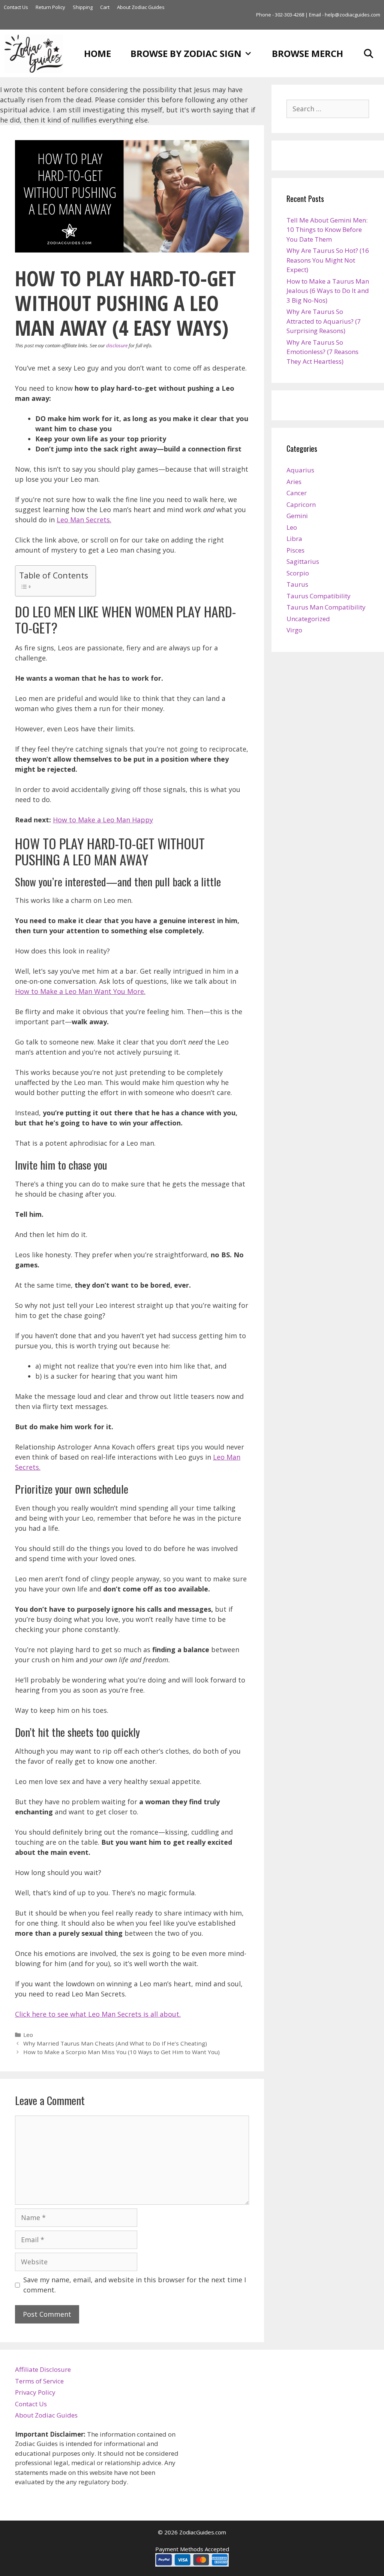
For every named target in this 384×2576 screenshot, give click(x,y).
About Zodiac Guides (141, 7)
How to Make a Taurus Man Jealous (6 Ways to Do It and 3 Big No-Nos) (328, 291)
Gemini (297, 516)
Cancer (297, 493)
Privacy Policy (35, 2392)
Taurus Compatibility (319, 596)
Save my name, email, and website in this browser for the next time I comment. (135, 2285)
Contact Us (16, 7)
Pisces (295, 550)
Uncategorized (308, 619)
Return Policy (50, 7)
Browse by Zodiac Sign (186, 53)
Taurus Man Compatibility (326, 607)
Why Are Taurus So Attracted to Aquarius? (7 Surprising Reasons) (324, 321)
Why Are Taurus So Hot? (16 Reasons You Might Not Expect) (328, 260)
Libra (294, 539)
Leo (28, 2035)
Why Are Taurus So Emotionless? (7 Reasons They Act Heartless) (322, 352)
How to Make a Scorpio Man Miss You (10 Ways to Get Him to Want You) (121, 2052)
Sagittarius (303, 561)
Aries (294, 482)
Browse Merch (307, 53)
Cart (105, 7)
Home (97, 53)
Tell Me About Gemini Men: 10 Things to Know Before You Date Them (327, 230)
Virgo (294, 630)
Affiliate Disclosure (43, 2369)
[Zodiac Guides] (36, 53)
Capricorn (301, 504)
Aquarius (300, 470)
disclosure (117, 345)
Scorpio (298, 573)
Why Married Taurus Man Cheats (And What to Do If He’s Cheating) (115, 2043)
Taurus (297, 584)
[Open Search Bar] (368, 53)
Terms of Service (39, 2381)
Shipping (83, 7)
